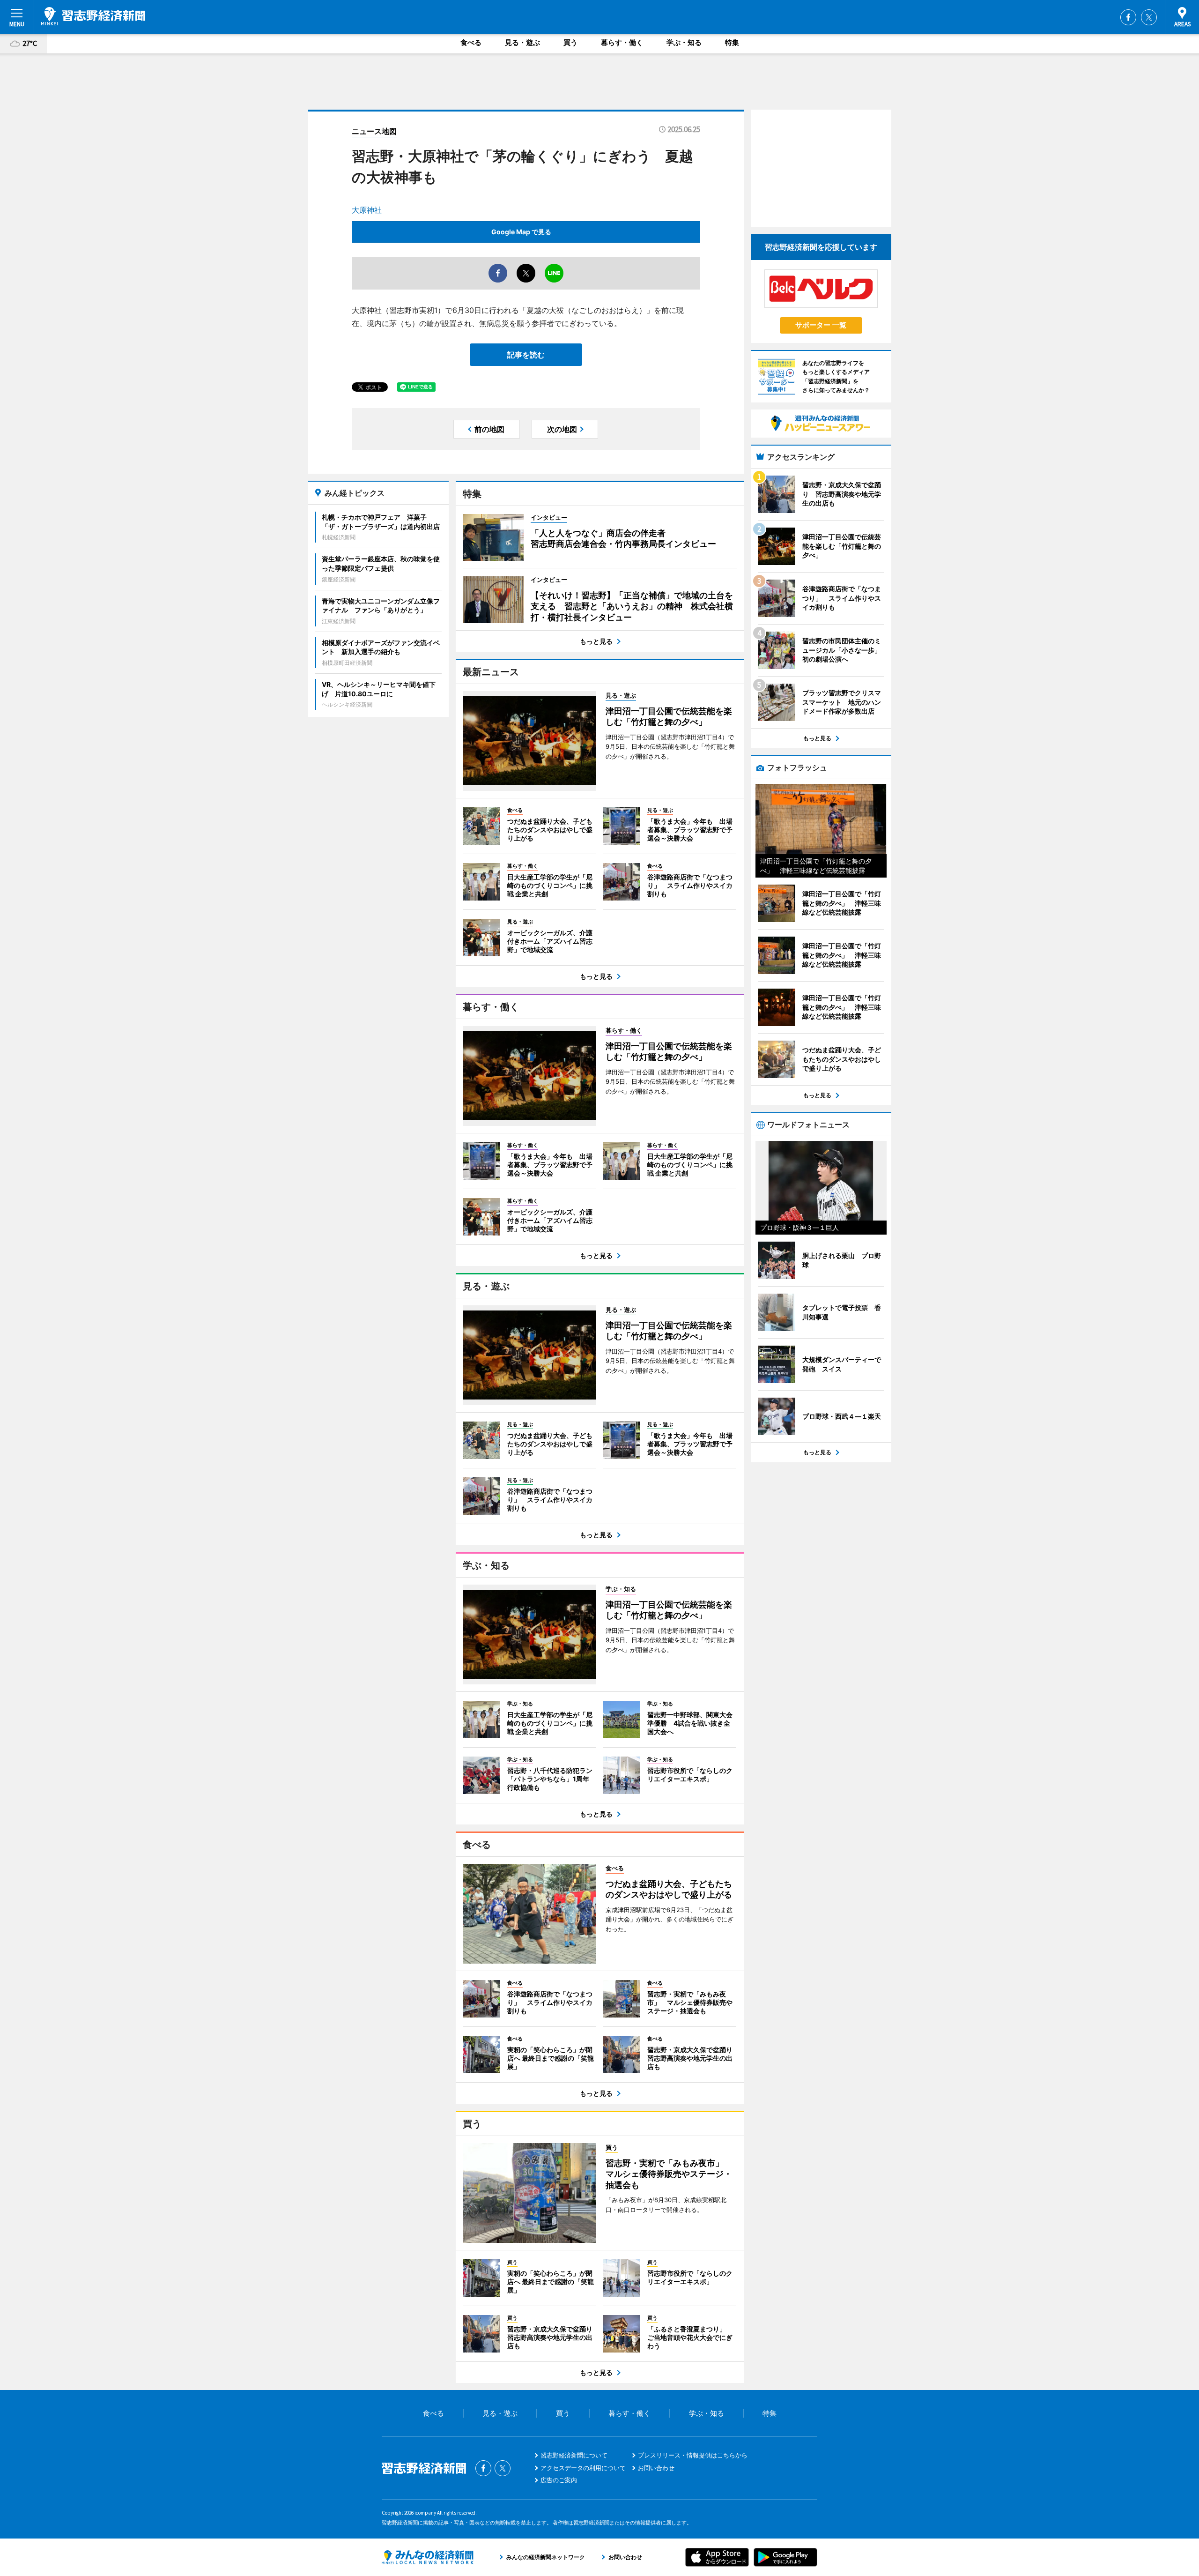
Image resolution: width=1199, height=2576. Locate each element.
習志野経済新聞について (574, 2455)
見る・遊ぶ (522, 42)
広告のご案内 (559, 2480)
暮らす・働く (622, 42)
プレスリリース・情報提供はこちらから (693, 2455)
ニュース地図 (374, 131)
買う (570, 42)
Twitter (1149, 17)
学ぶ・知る (684, 42)
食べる (471, 42)
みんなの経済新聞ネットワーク (428, 2557)
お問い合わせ (656, 2468)
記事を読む (526, 355)
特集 (732, 42)
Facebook (1128, 17)
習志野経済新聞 (93, 16)
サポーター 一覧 (821, 325)
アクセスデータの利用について (583, 2468)
